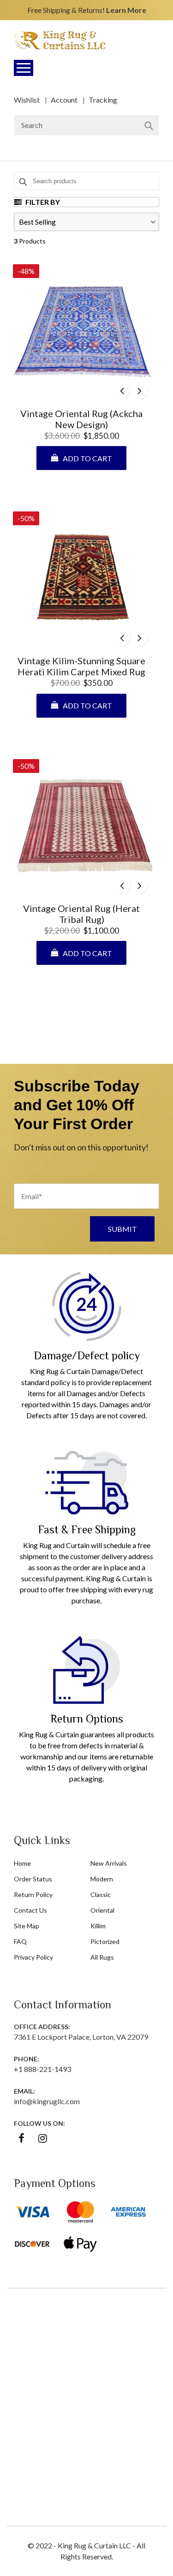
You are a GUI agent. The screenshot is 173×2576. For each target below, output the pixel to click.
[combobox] (86, 125)
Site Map (27, 1926)
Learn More (126, 10)
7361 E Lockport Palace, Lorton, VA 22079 (81, 2037)
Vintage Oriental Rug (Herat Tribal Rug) (81, 914)
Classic (101, 1894)
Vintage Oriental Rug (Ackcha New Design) (81, 419)
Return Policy (33, 1894)
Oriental (102, 1910)
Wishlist (27, 100)
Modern (102, 1879)
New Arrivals (109, 1863)
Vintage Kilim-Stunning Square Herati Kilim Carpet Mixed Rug (81, 666)
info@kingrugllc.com (47, 2101)
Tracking (103, 100)
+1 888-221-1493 (42, 2069)
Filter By (42, 202)
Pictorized (105, 1941)
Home (22, 1863)
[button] (86, 222)
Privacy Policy (33, 1957)
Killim (98, 1926)
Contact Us (30, 1910)
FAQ (20, 1941)
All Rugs (102, 1957)
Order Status (33, 1879)
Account (65, 100)
